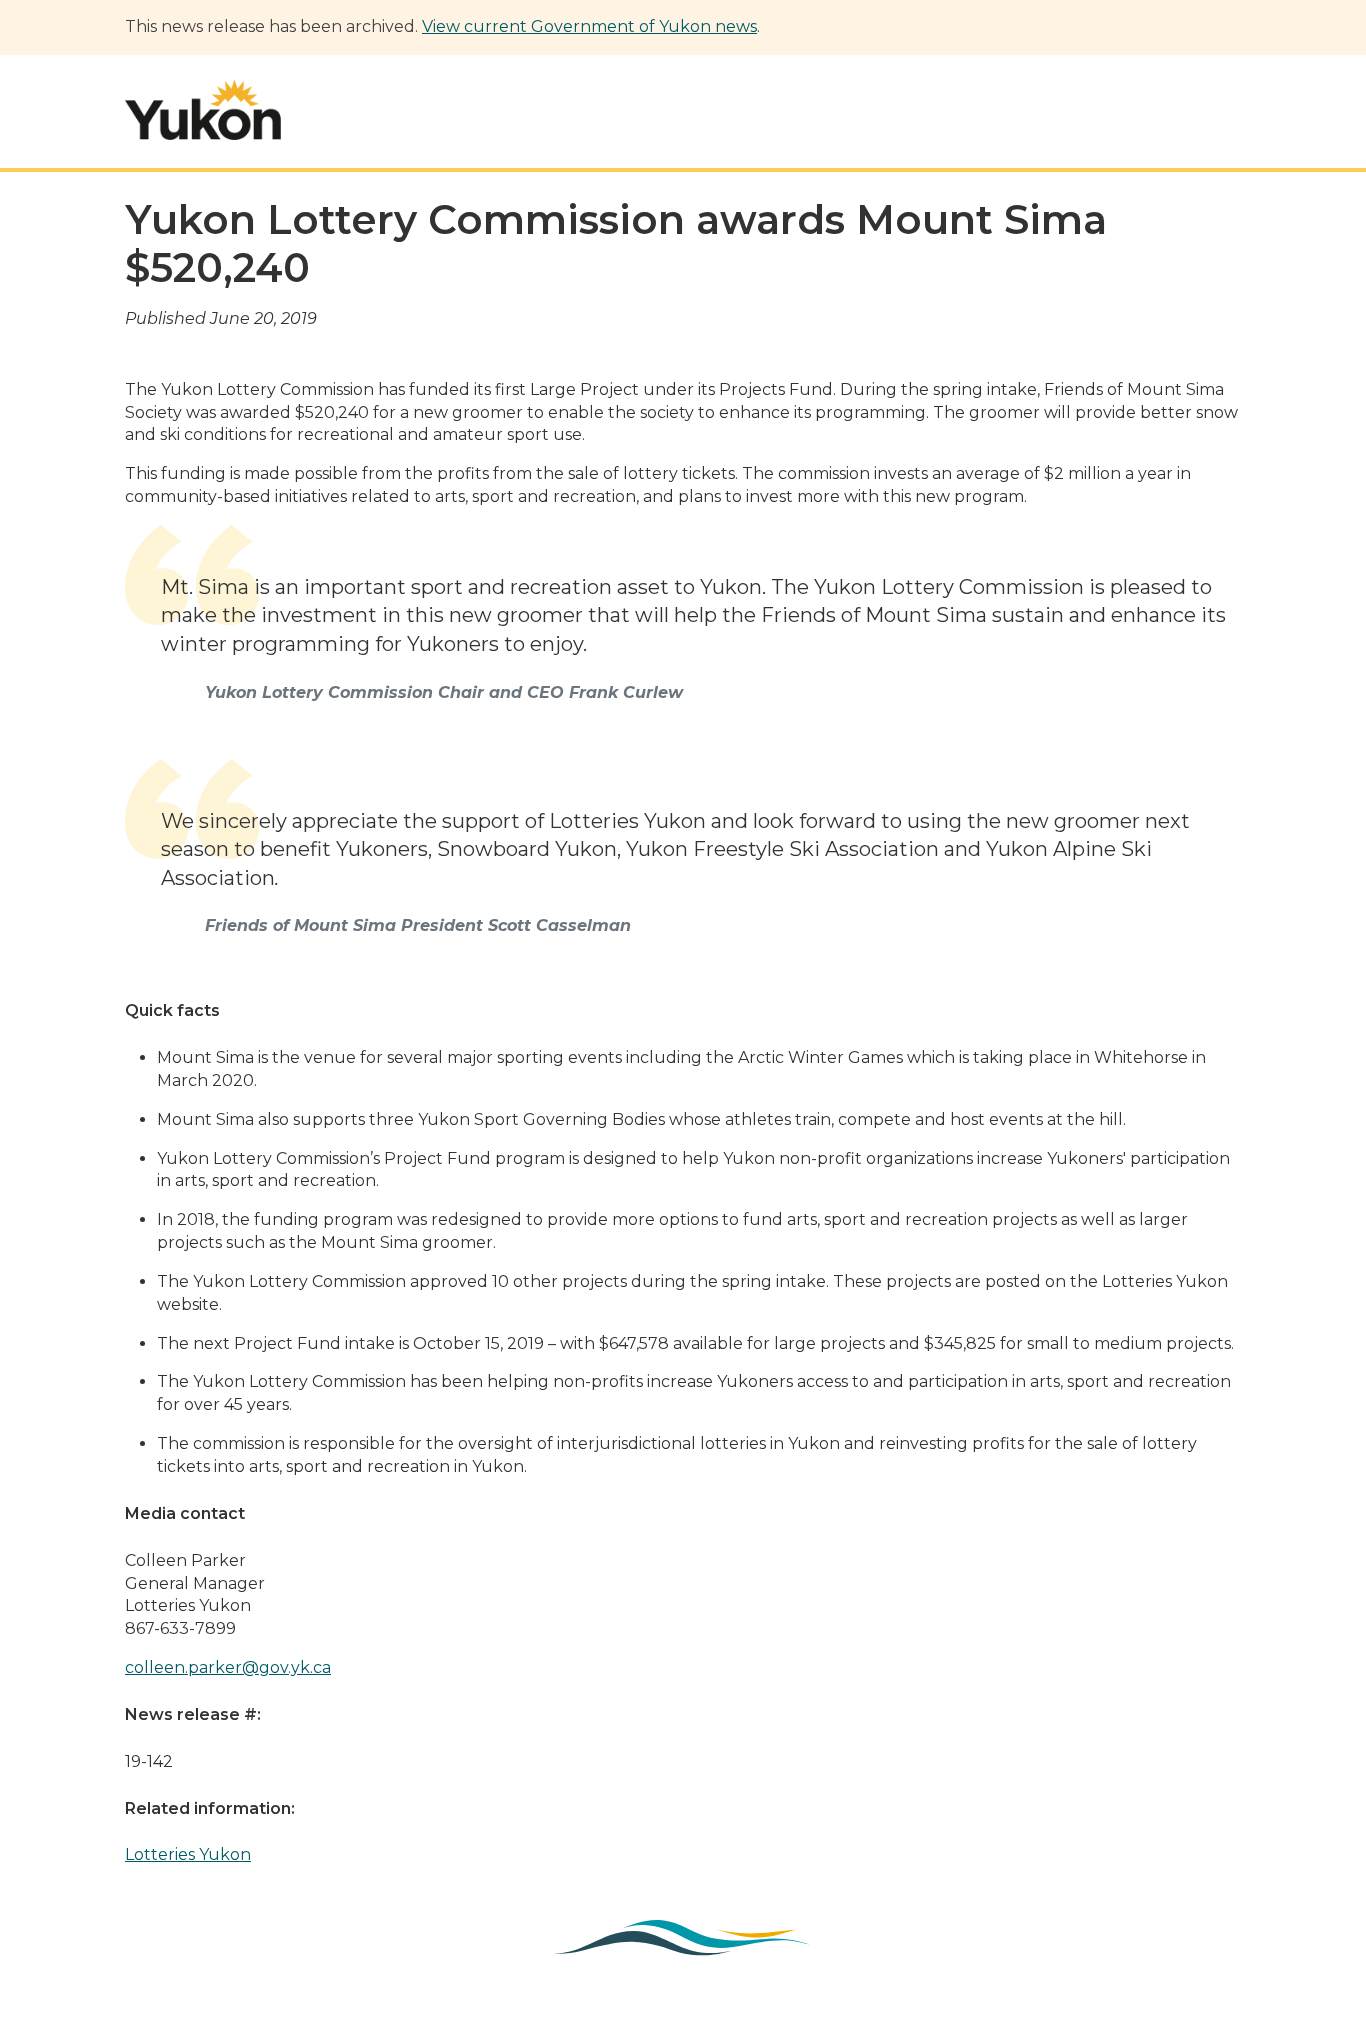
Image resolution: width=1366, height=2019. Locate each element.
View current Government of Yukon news (589, 26)
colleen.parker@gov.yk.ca (228, 1667)
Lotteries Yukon (188, 1854)
